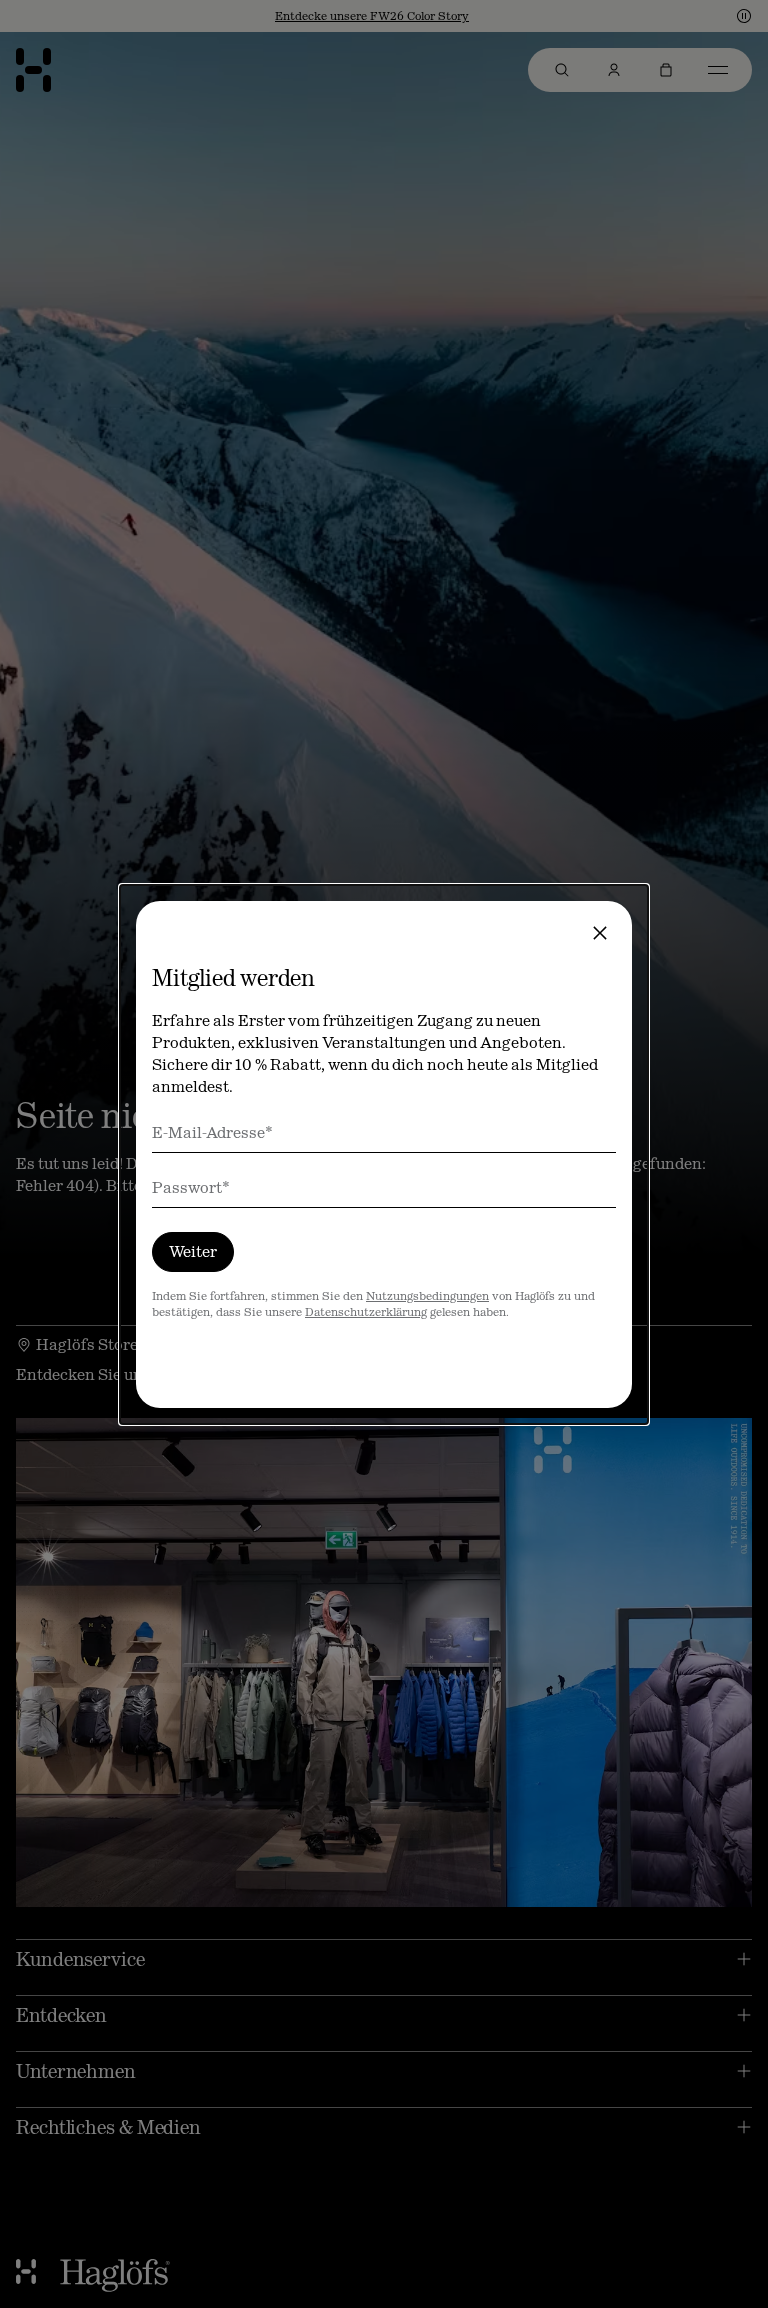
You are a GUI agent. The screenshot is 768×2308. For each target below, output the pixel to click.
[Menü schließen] (600, 933)
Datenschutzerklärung (366, 1312)
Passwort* (191, 1187)
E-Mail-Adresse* (212, 1132)
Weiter (193, 1251)
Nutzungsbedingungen (427, 1296)
